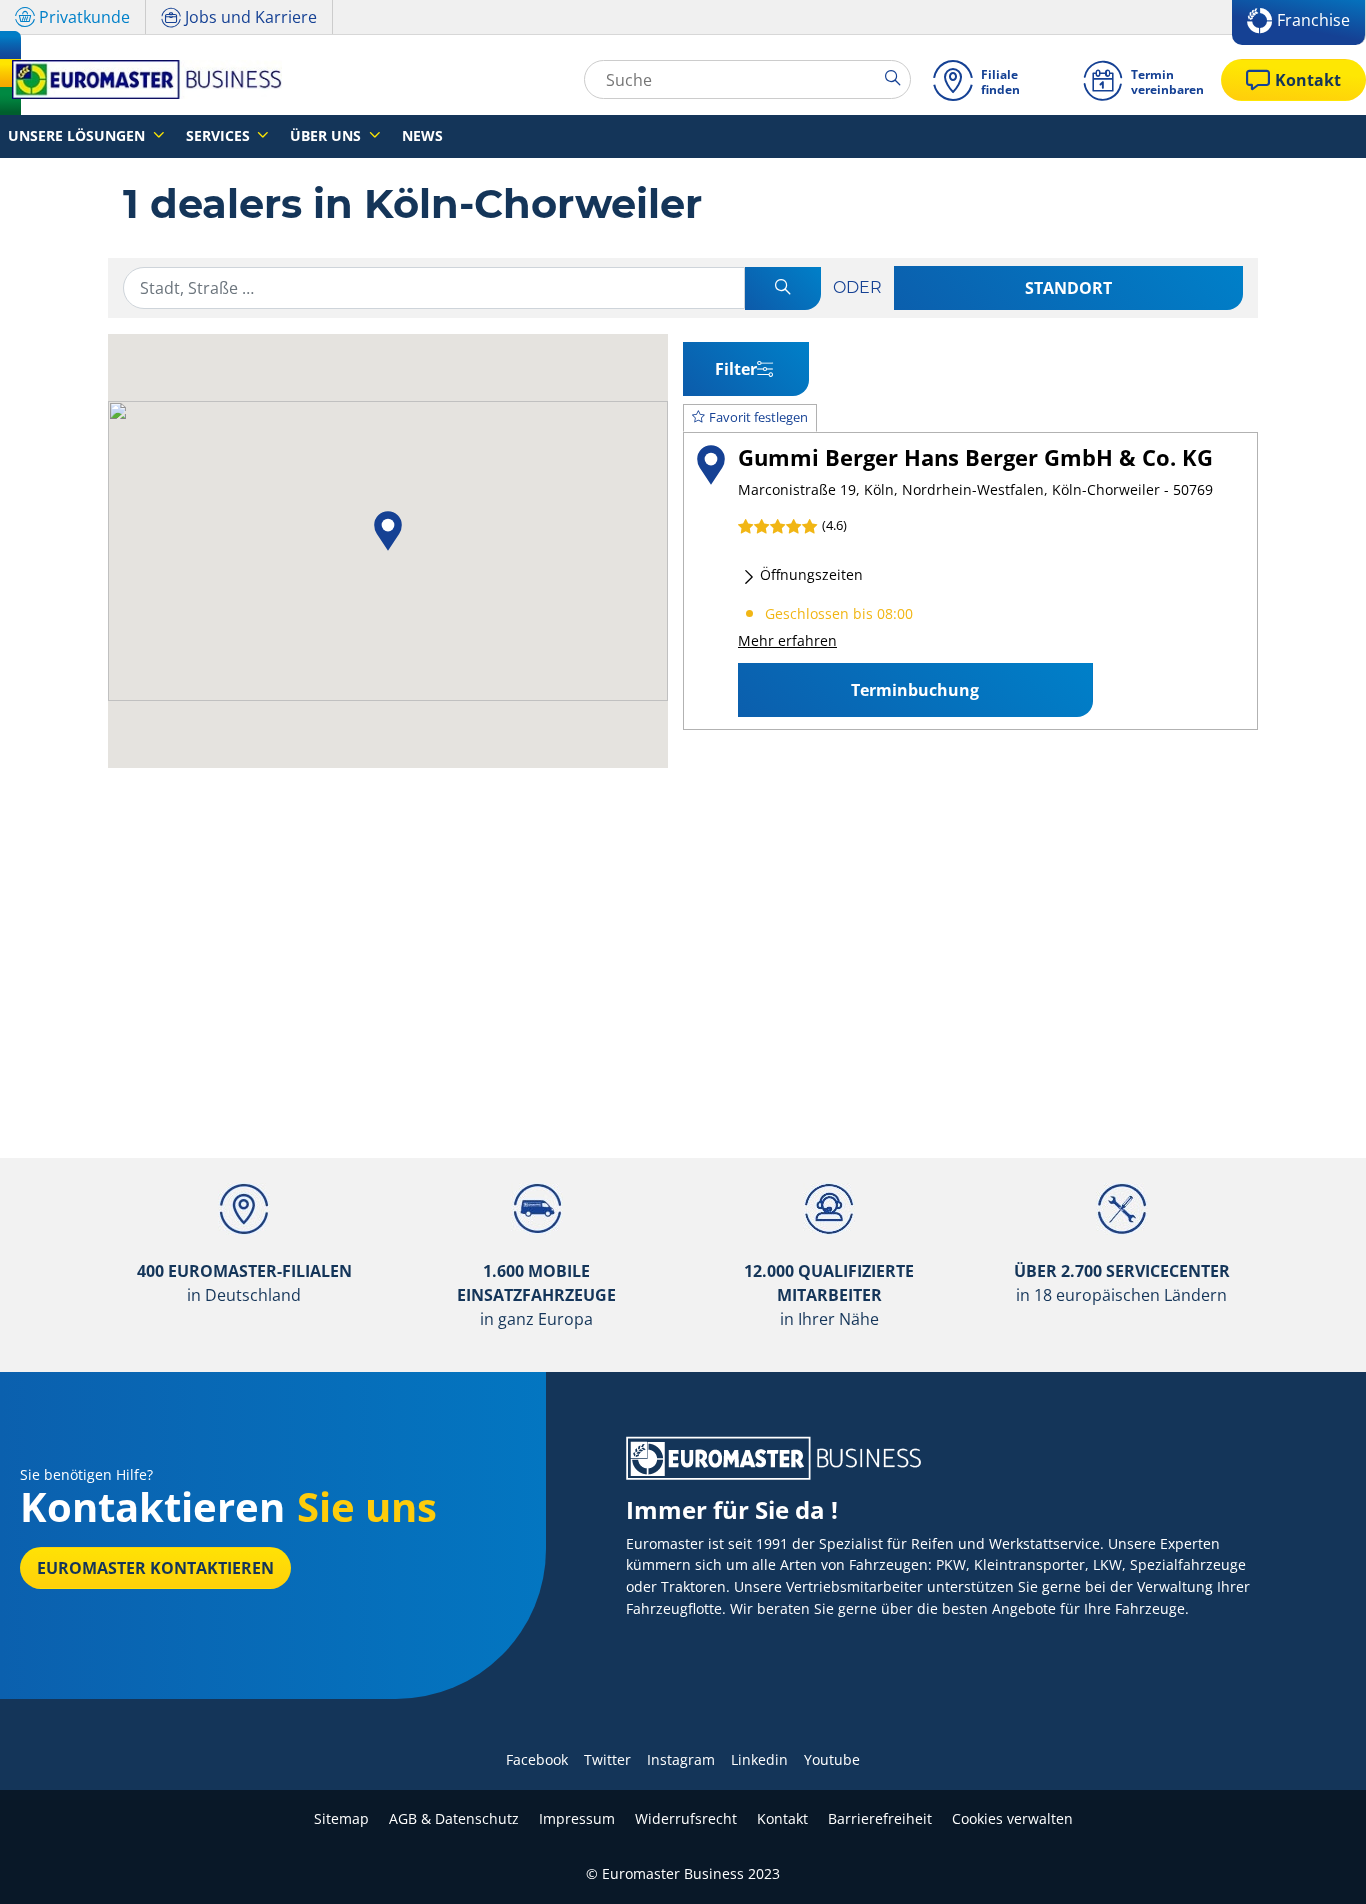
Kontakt (782, 1818)
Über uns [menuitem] (327, 135)
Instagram (681, 1759)
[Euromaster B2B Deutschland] (141, 79)
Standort (1068, 288)
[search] (897, 79)
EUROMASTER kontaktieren (155, 1568)
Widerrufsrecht (686, 1818)
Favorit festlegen (758, 417)
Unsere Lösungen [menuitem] (78, 135)
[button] (388, 531)
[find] (783, 288)
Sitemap (341, 1818)
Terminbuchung (915, 690)
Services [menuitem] (220, 135)
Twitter (607, 1759)
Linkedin (759, 1759)
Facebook (537, 1759)
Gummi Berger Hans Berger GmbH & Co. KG (975, 457)
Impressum (577, 1818)
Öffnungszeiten (809, 574)
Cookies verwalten (1012, 1818)
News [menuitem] (422, 135)
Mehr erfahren (787, 640)
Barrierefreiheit (880, 1818)
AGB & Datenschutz (454, 1818)
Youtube (832, 1759)
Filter (736, 369)
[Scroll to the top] (1313, 1861)
